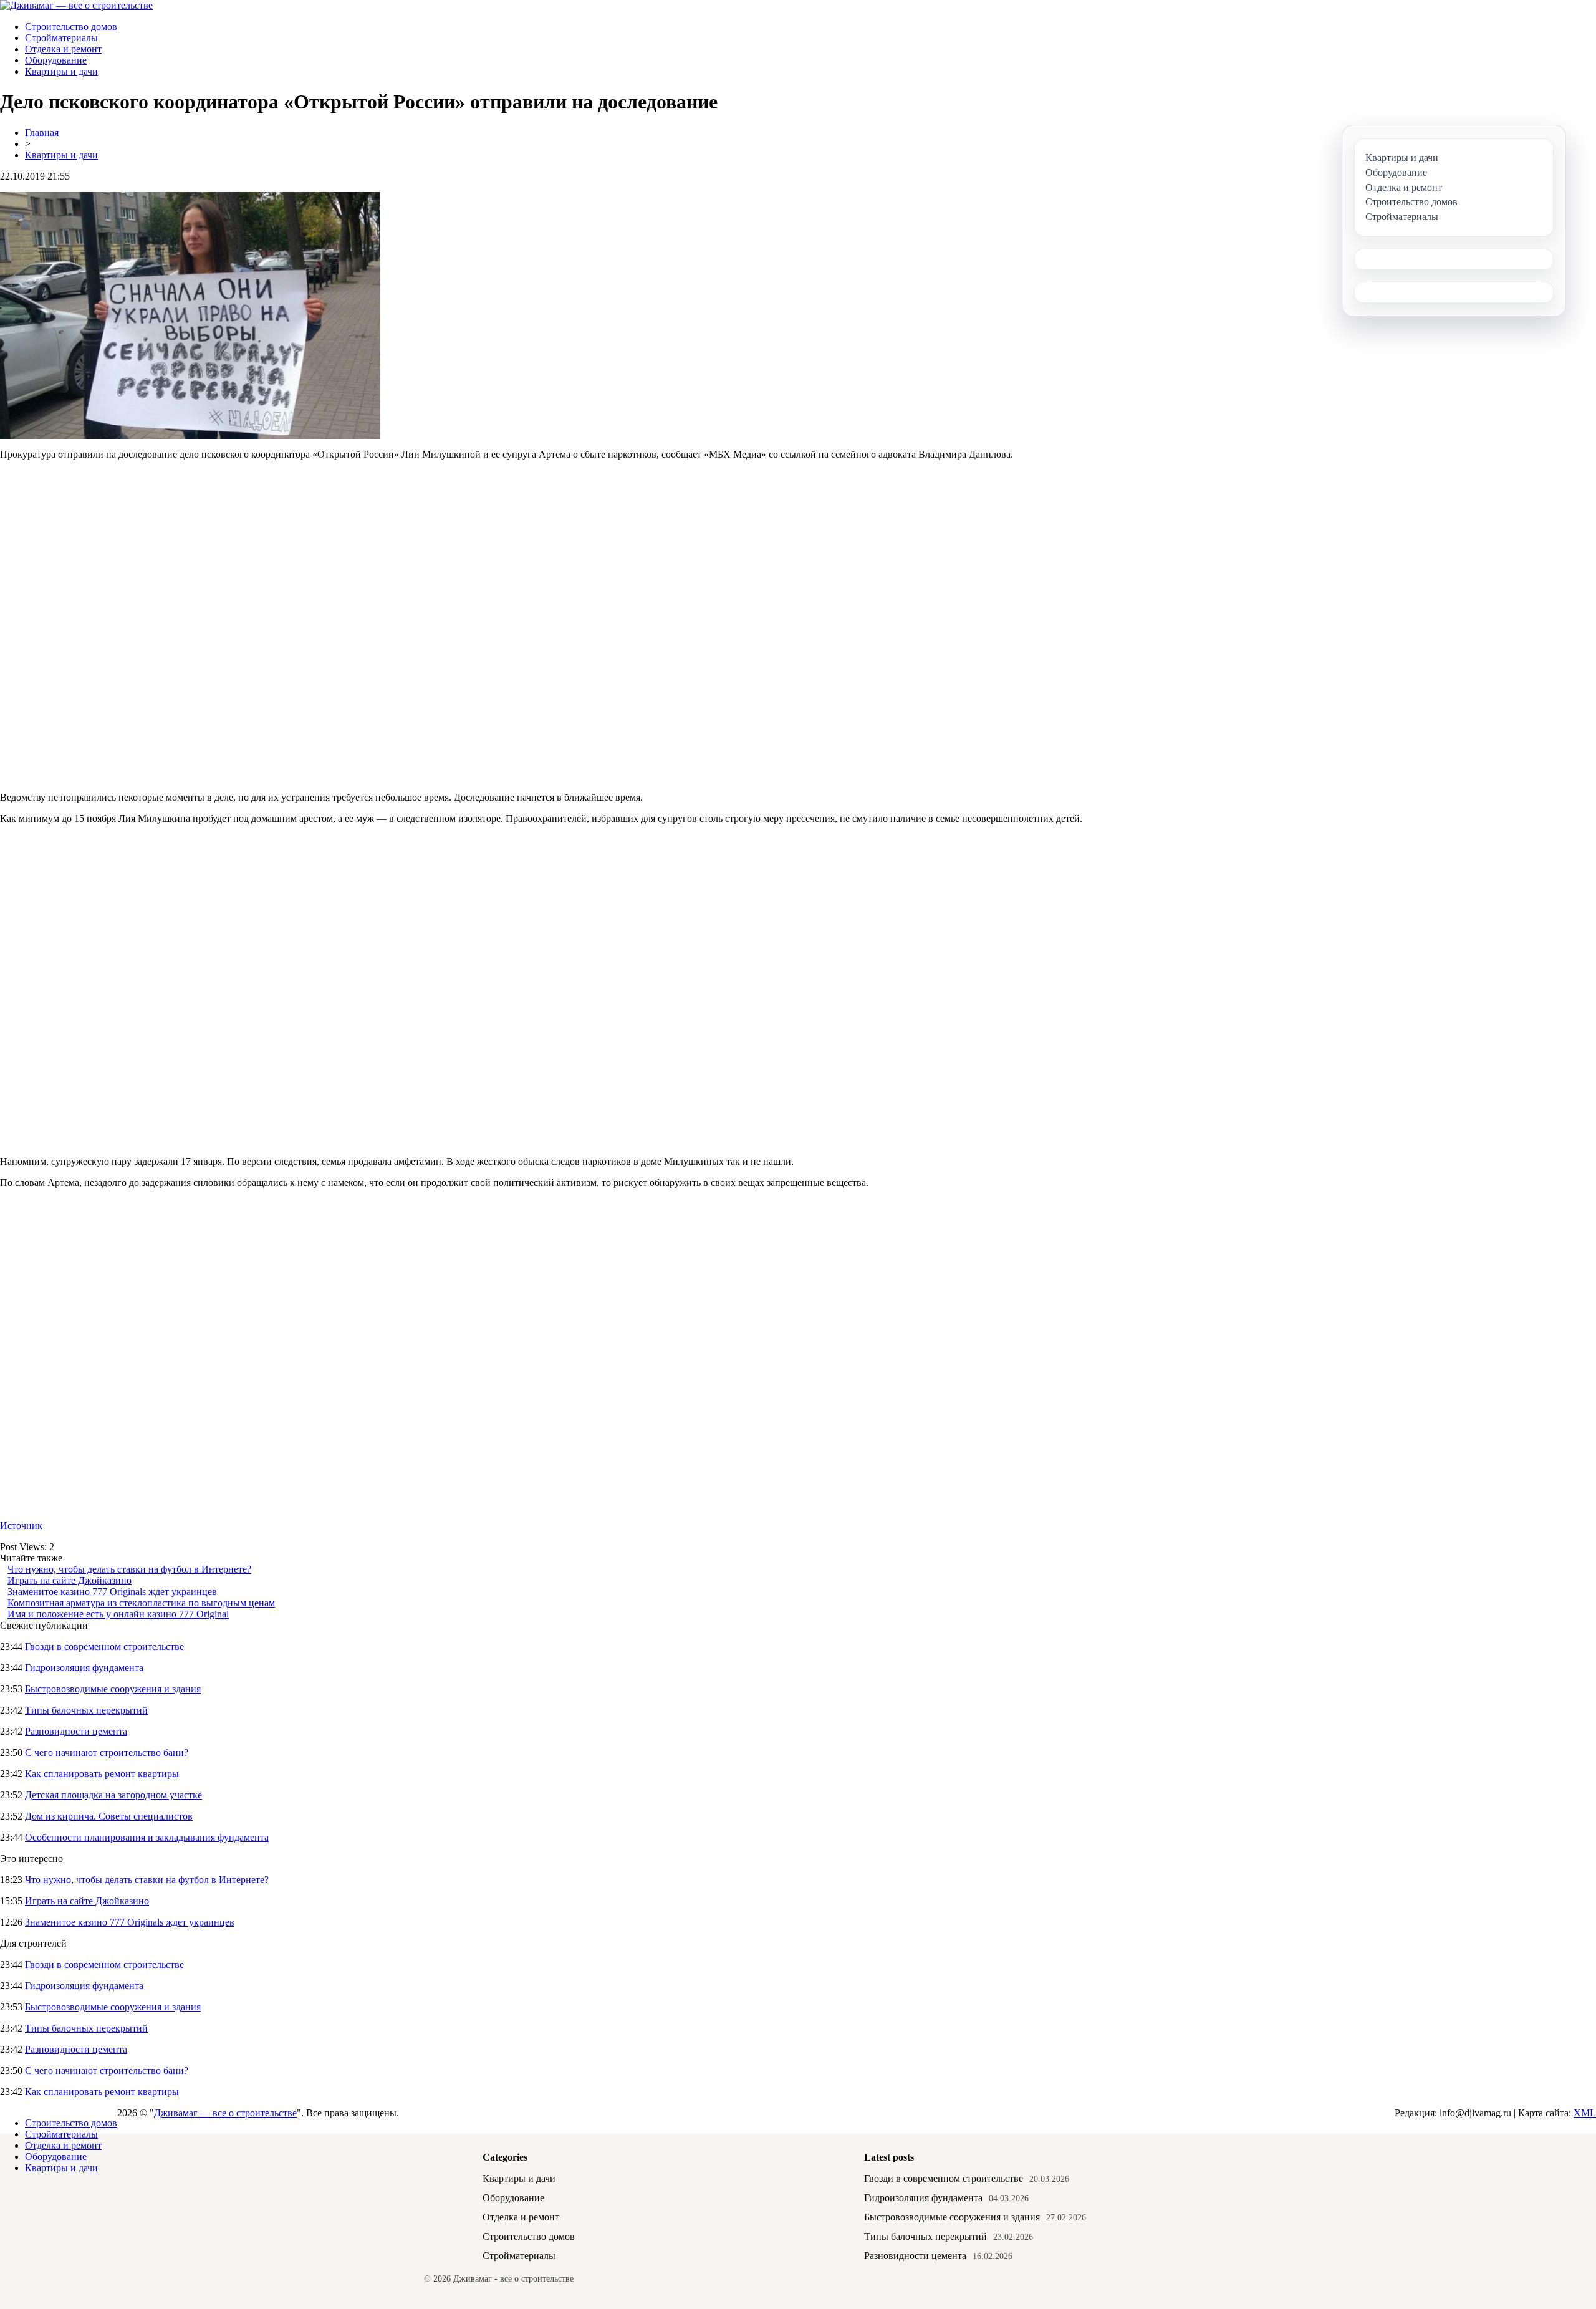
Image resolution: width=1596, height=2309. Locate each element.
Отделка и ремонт (63, 49)
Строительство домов (71, 27)
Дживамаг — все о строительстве (225, 2113)
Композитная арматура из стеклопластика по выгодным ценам (141, 1603)
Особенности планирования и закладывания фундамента (147, 1837)
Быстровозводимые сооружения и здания (113, 1689)
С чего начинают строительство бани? (107, 1752)
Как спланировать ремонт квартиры (102, 1774)
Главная (42, 133)
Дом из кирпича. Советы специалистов (109, 1816)
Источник (21, 1526)
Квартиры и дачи (61, 71)
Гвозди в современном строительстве (104, 1646)
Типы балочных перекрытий (86, 1710)
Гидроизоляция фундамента (84, 1668)
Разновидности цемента (76, 1731)
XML (1585, 2113)
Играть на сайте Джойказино (70, 1580)
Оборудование (56, 60)
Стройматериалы (61, 38)
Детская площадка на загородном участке (113, 1795)
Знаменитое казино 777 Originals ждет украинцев (112, 1592)
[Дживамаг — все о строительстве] (76, 5)
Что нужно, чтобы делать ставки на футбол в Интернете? (129, 1569)
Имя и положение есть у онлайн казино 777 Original (118, 1614)
